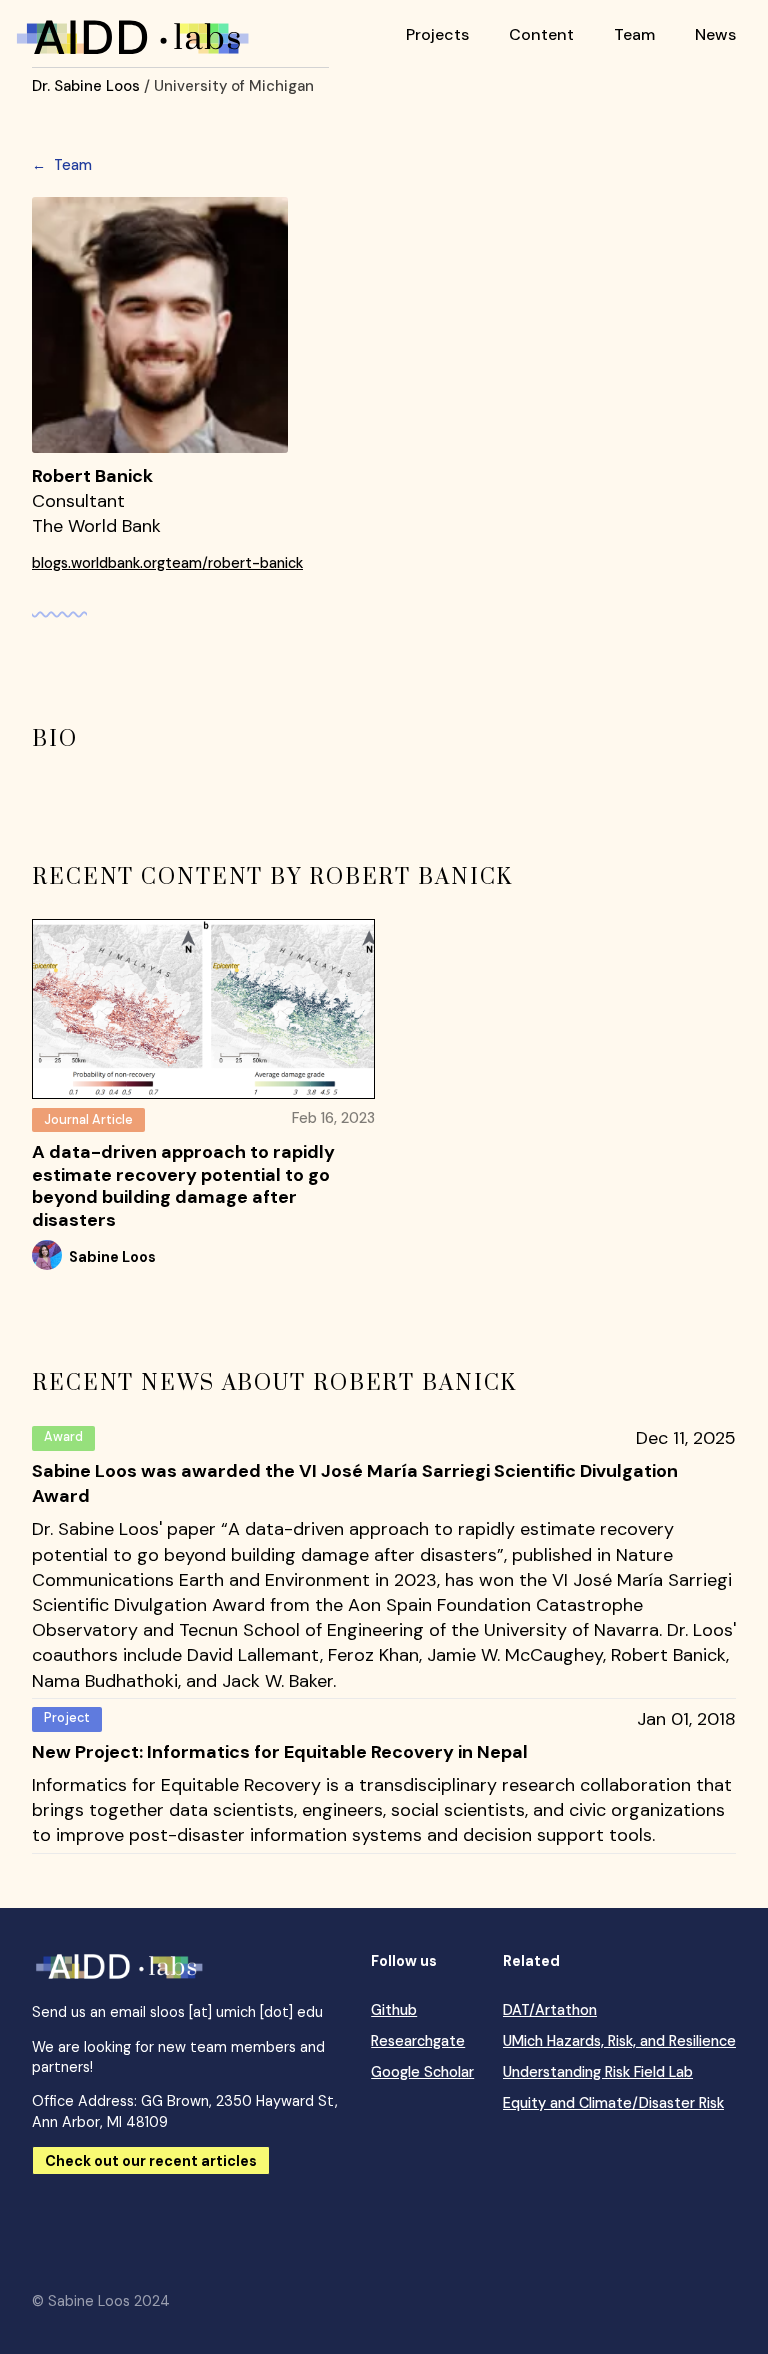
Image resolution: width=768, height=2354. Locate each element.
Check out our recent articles (151, 2161)
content (541, 34)
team (634, 34)
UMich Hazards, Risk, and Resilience (619, 2041)
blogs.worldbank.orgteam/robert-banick (167, 563)
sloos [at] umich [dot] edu (236, 2012)
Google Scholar (422, 2072)
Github (394, 2010)
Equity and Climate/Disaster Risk (613, 2103)
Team (62, 165)
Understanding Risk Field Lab (598, 2072)
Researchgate (418, 2041)
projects (437, 34)
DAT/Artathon (550, 2010)
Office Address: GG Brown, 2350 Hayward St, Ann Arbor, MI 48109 (185, 2111)
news (715, 34)
